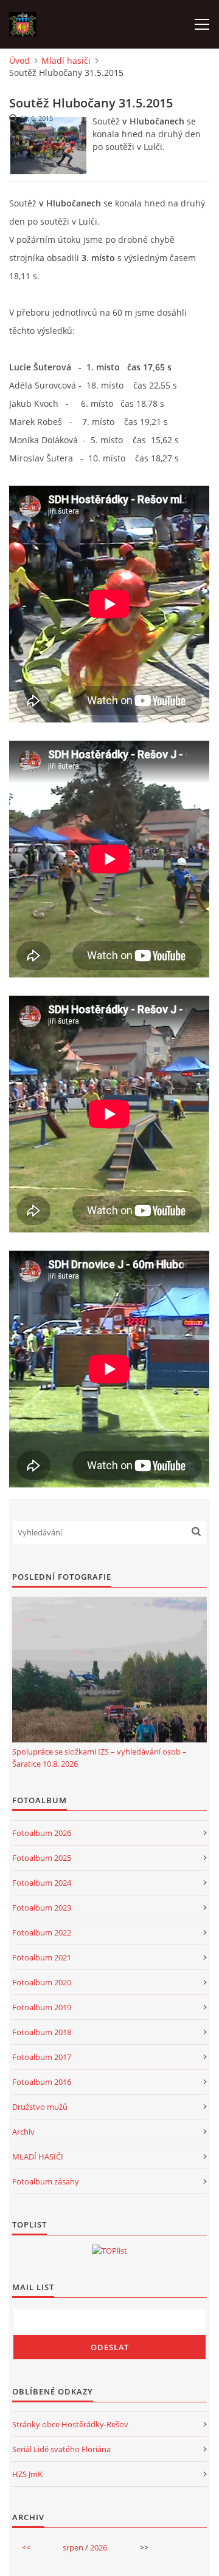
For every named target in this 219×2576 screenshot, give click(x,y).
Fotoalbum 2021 (42, 1957)
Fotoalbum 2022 (42, 1932)
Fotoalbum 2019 (42, 2007)
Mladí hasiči (66, 60)
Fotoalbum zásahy (46, 2181)
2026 (99, 2547)
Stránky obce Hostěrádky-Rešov (70, 2424)
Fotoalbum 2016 (42, 2082)
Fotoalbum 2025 (42, 1858)
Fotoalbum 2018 (42, 2032)
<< (26, 2547)
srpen (73, 2547)
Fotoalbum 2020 (42, 1982)
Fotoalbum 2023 (42, 1908)
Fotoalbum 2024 (42, 1883)
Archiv (23, 2132)
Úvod (19, 60)
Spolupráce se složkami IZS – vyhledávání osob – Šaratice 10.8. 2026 (99, 1758)
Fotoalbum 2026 (42, 1833)
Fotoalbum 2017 (42, 2057)
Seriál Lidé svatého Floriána (61, 2449)
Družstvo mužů (40, 2107)
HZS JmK (27, 2474)
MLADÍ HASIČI (38, 2156)
